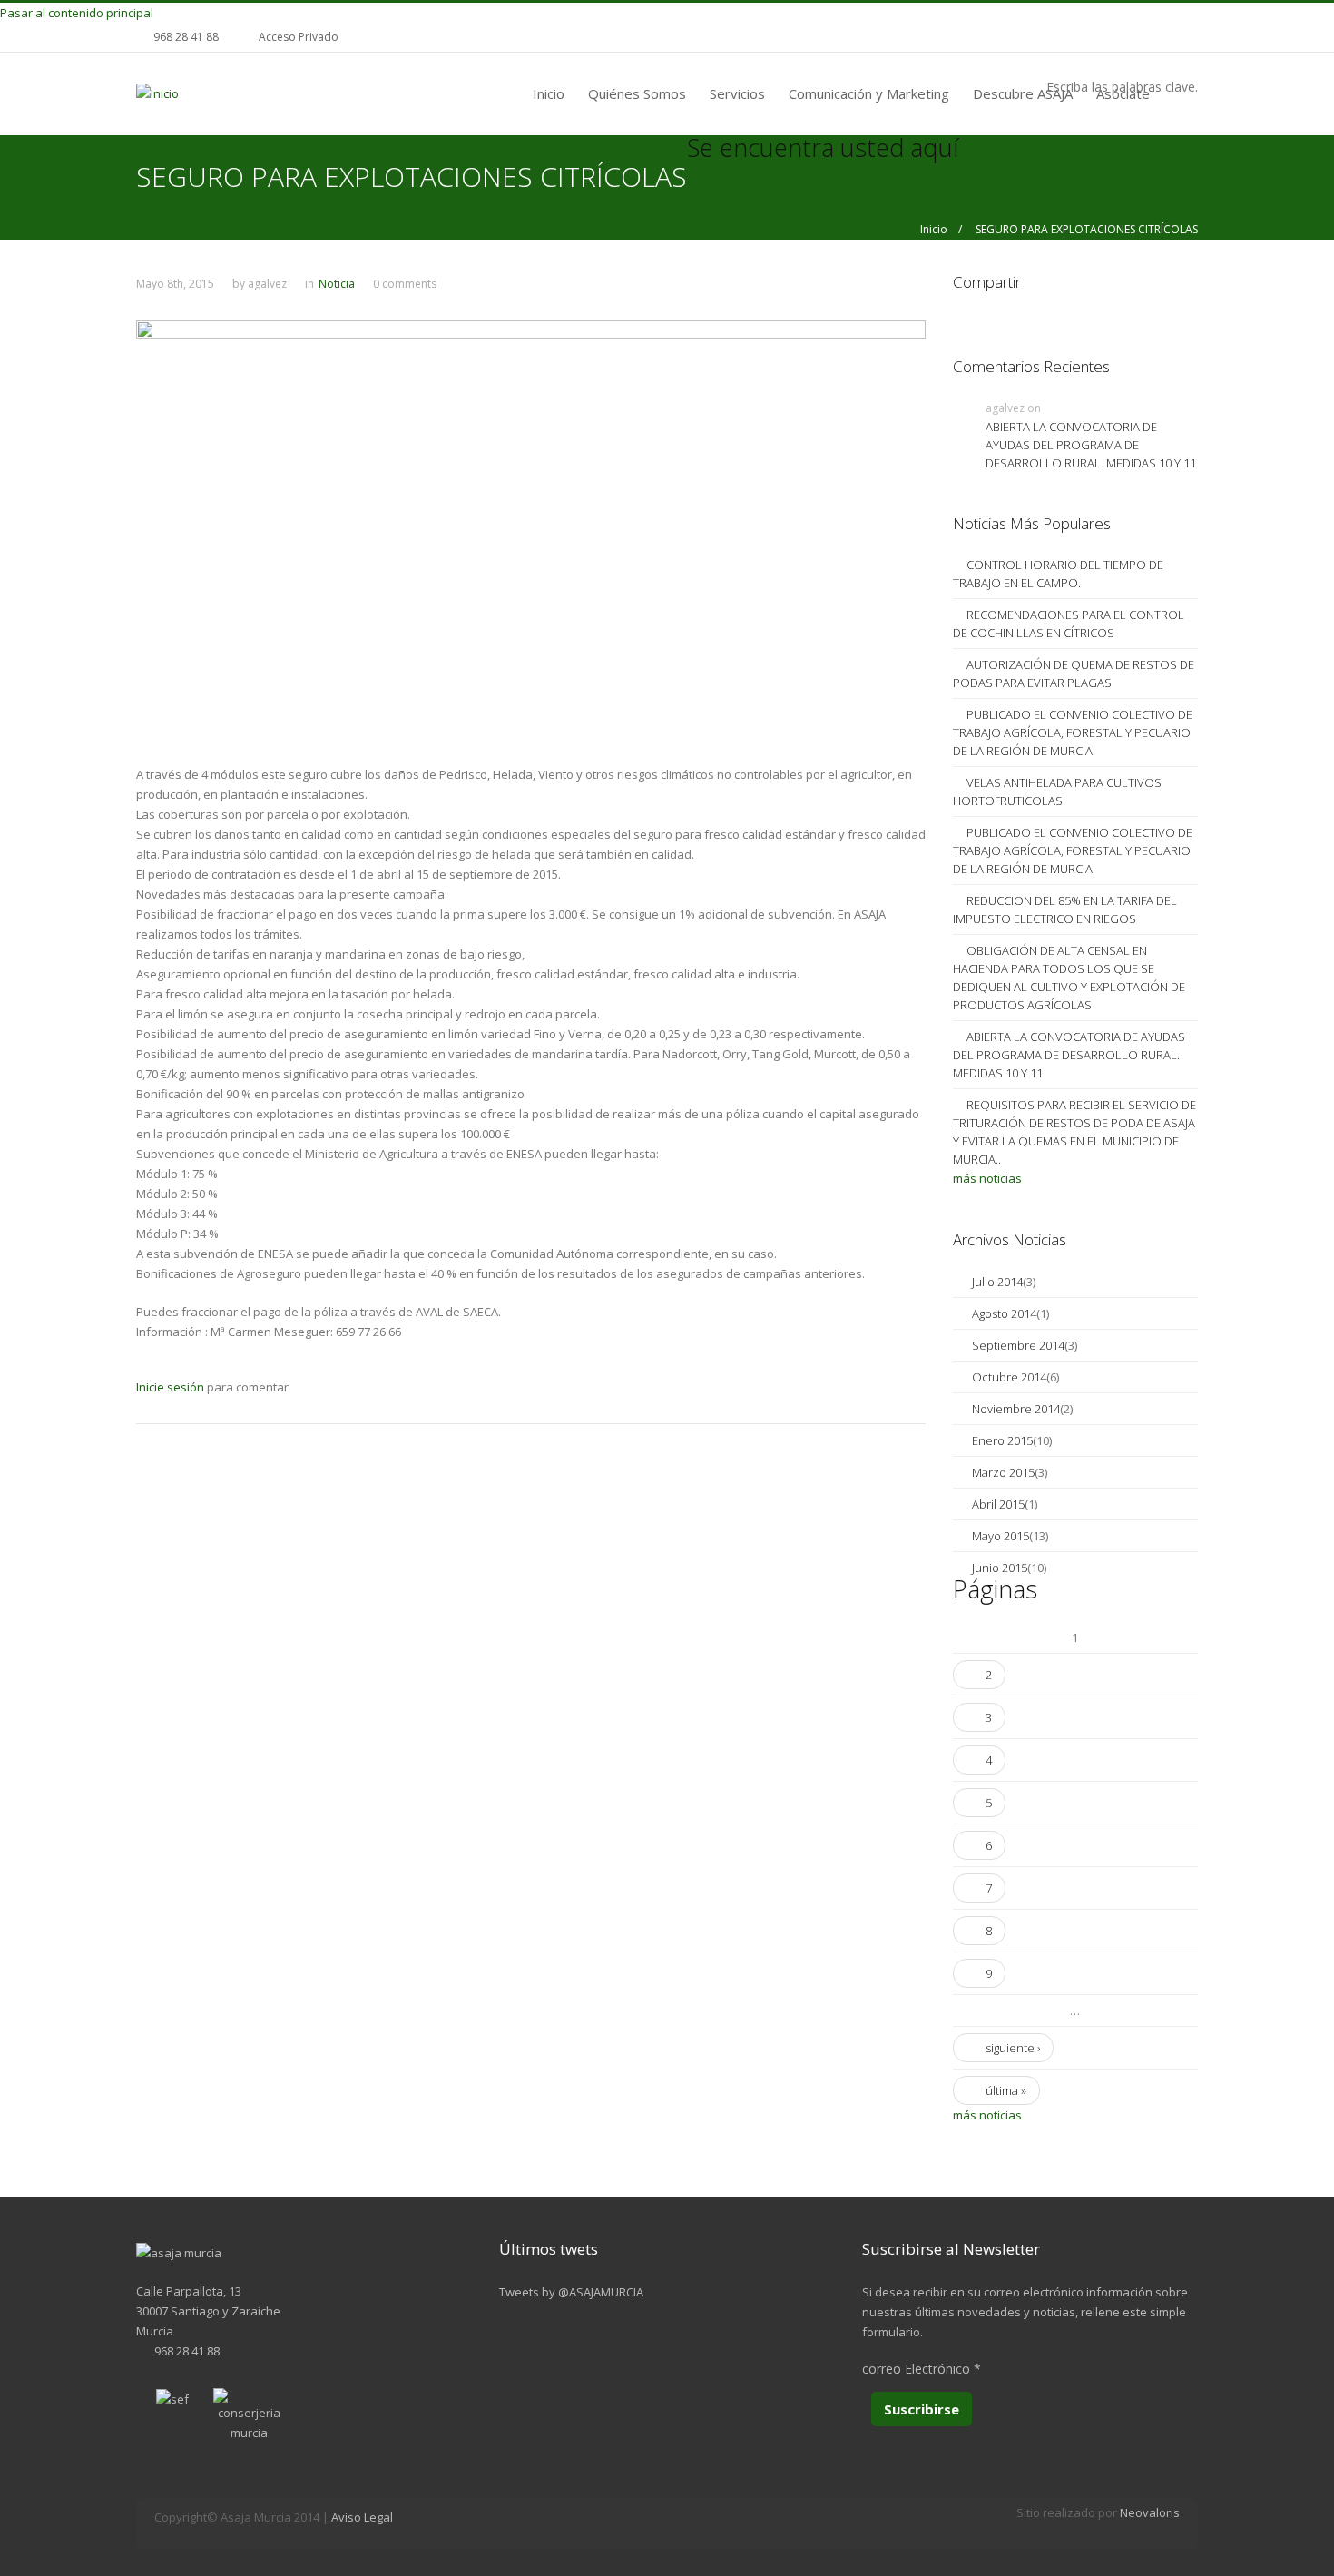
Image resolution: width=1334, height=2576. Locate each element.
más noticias (987, 1178)
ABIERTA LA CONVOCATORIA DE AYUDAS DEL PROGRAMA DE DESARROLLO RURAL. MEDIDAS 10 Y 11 (1091, 445)
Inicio (549, 93)
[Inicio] (157, 93)
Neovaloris (1150, 2512)
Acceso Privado (299, 37)
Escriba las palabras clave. (1122, 87)
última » (1006, 2090)
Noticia (337, 284)
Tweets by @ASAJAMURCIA (571, 2292)
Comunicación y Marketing (869, 93)
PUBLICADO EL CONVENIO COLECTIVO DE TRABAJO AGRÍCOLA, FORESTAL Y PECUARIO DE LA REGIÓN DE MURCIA (1073, 732)
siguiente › (1013, 2048)
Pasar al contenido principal (77, 13)
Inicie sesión (170, 1387)
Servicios (737, 93)
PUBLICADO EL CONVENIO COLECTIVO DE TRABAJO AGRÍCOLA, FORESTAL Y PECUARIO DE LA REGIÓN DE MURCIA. (1073, 850)
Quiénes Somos (637, 93)
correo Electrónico (922, 2369)
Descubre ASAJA (1023, 93)
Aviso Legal (362, 2517)
